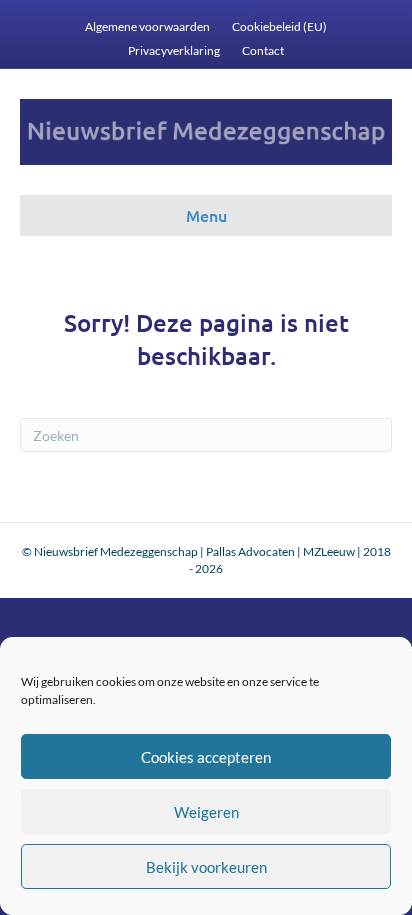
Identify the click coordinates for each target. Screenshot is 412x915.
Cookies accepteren (206, 757)
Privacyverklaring (174, 50)
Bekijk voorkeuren (206, 867)
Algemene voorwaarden (147, 26)
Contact (263, 50)
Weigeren (206, 812)
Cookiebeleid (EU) (279, 26)
